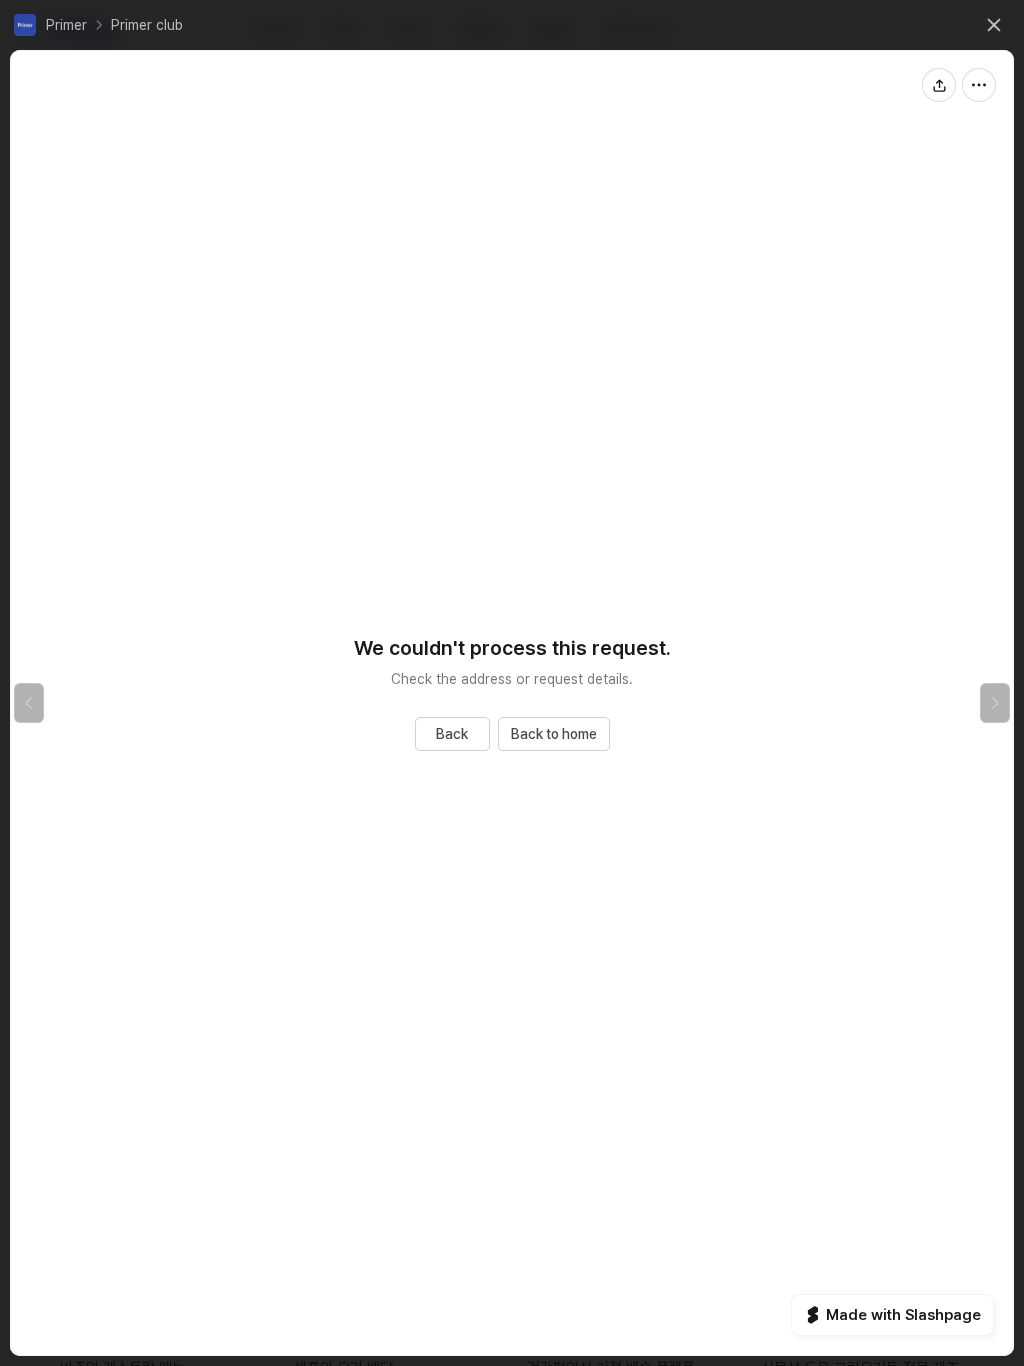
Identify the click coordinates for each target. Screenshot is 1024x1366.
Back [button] (452, 734)
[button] (50, 25)
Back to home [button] (554, 734)
